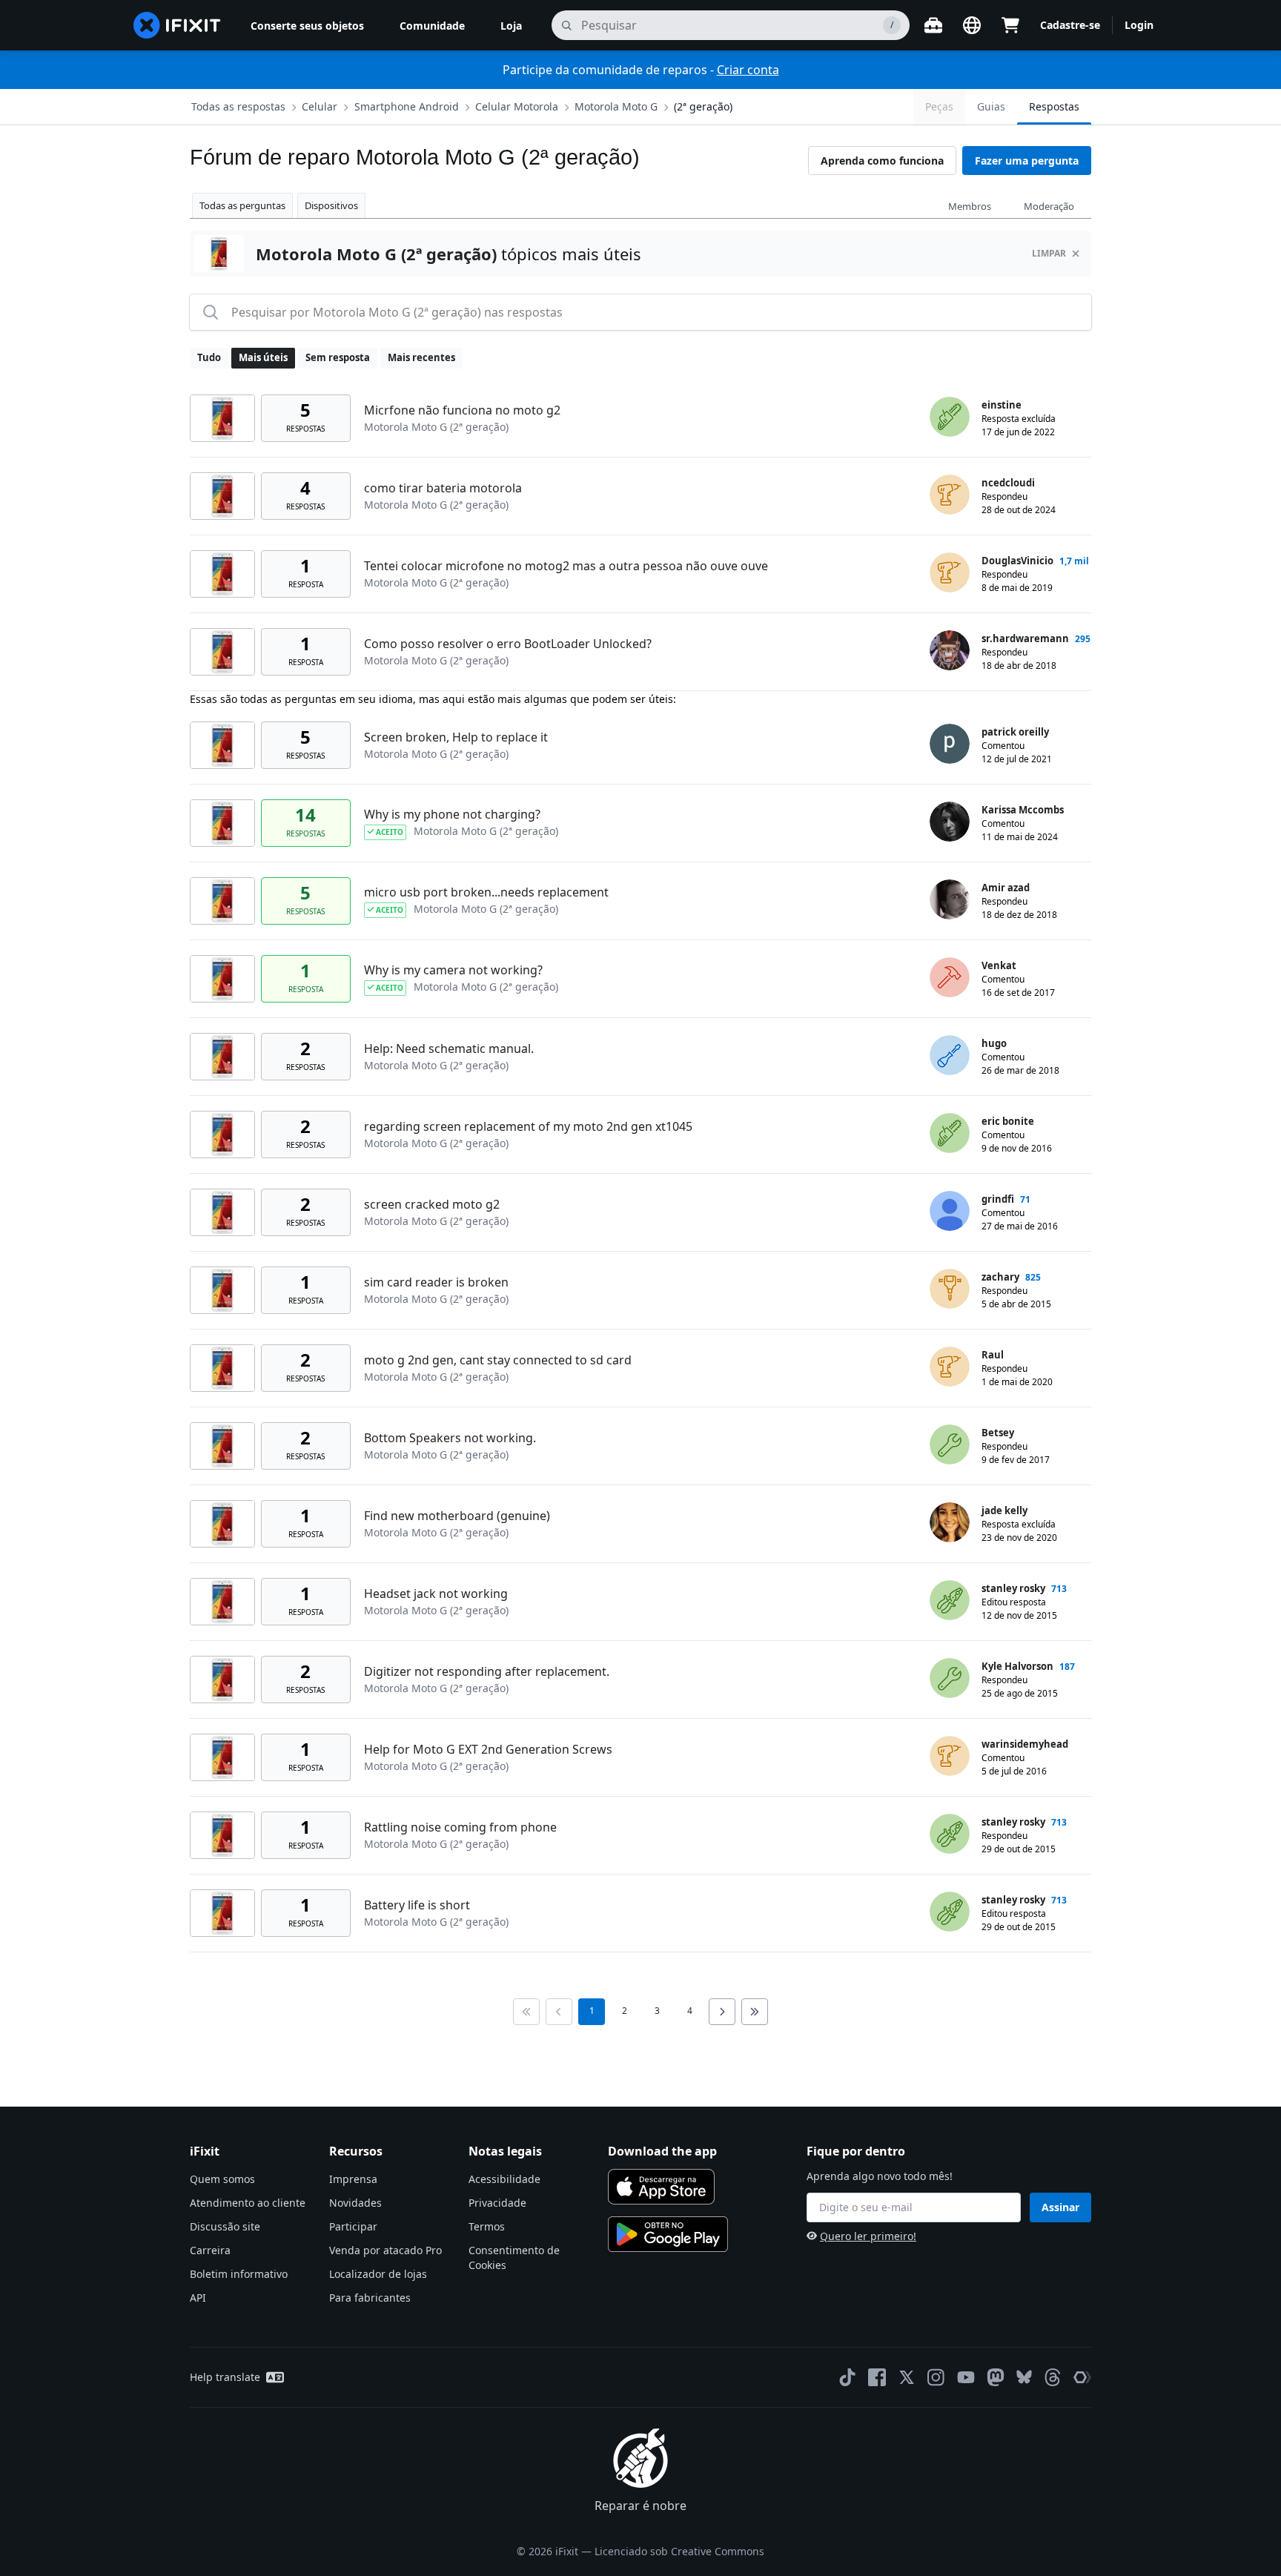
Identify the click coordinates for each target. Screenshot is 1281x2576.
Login (1139, 25)
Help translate (225, 2377)
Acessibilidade (504, 2179)
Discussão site (225, 2226)
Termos (487, 2226)
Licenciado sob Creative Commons (679, 2551)
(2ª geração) (703, 106)
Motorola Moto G (616, 106)
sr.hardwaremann (1025, 638)
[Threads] (1053, 2377)
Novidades (355, 2203)
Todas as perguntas (242, 205)
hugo (994, 1043)
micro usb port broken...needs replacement (486, 892)
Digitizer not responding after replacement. (487, 1671)
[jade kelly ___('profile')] (950, 1522)
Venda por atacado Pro (385, 2250)
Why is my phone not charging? (452, 814)
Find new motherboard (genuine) (457, 1516)
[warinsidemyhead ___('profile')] (950, 1756)
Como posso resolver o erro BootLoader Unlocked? (508, 644)
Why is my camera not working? (453, 970)
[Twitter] (907, 2377)
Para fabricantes (370, 2298)
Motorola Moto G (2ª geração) (436, 427)
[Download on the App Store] (661, 2187)
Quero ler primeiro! (868, 2236)
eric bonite (1008, 1121)
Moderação (1049, 206)
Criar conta (748, 70)
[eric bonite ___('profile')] (950, 1133)
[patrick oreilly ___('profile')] (950, 744)
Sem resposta (338, 357)
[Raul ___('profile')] (950, 1367)
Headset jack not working (436, 1594)
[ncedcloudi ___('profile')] (950, 495)
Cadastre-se (1070, 25)
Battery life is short (417, 1905)
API (198, 2298)
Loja (511, 26)
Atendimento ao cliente (248, 2203)
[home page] (177, 25)
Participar (353, 2226)
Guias (991, 106)
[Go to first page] (526, 2012)
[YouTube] (966, 2377)
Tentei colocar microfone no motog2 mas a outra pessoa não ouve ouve (566, 566)
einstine (1002, 405)
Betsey (998, 1433)
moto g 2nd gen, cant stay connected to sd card (498, 1360)
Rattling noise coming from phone (460, 1827)
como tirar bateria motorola (443, 488)
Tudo (209, 357)
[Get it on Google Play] (668, 2234)
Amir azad (1006, 888)
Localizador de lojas (378, 2274)
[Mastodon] (996, 2377)
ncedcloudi (1008, 483)
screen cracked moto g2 (432, 1204)
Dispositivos (331, 205)
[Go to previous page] (559, 2012)
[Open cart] (1010, 25)
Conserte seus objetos (307, 26)
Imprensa (353, 2179)
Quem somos (222, 2179)
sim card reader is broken (436, 1282)
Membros (970, 206)
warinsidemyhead (1025, 1744)
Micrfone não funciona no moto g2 (462, 410)
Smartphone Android (407, 106)
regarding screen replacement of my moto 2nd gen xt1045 (528, 1126)
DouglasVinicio (1017, 561)
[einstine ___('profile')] (950, 417)
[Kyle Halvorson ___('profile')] (950, 1678)
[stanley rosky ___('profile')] (950, 1600)
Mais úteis (263, 357)
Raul (993, 1355)
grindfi (998, 1199)
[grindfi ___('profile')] (950, 1211)
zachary (1000, 1277)
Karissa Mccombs (1023, 810)
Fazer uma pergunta (1027, 161)
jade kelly (1004, 1510)
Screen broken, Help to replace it (456, 737)
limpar (1049, 253)
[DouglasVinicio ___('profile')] (950, 572)
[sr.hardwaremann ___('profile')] (950, 650)
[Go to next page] (722, 2012)
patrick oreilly (1015, 732)
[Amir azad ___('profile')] (950, 899)
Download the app (662, 2151)
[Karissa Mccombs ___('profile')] (950, 822)
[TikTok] (847, 2377)
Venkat (999, 965)
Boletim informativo (239, 2274)
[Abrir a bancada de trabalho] (933, 25)
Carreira (210, 2250)
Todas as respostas (238, 106)
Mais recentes (421, 357)
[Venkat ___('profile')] (950, 977)
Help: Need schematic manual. (449, 1048)
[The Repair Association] (1082, 2377)
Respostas (1054, 106)
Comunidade (432, 26)
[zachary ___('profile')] (950, 1289)
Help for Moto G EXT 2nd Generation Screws (488, 1749)
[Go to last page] (755, 2012)
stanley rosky (1013, 1588)
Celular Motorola (517, 106)
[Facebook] (877, 2377)
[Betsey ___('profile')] (950, 1444)
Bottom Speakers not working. (450, 1438)
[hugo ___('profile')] (950, 1055)
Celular (320, 106)
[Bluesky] (1024, 2377)
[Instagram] (936, 2377)
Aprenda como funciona (882, 161)
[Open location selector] (972, 25)
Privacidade (497, 2203)
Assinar (1060, 2207)
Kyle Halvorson (1017, 1666)
